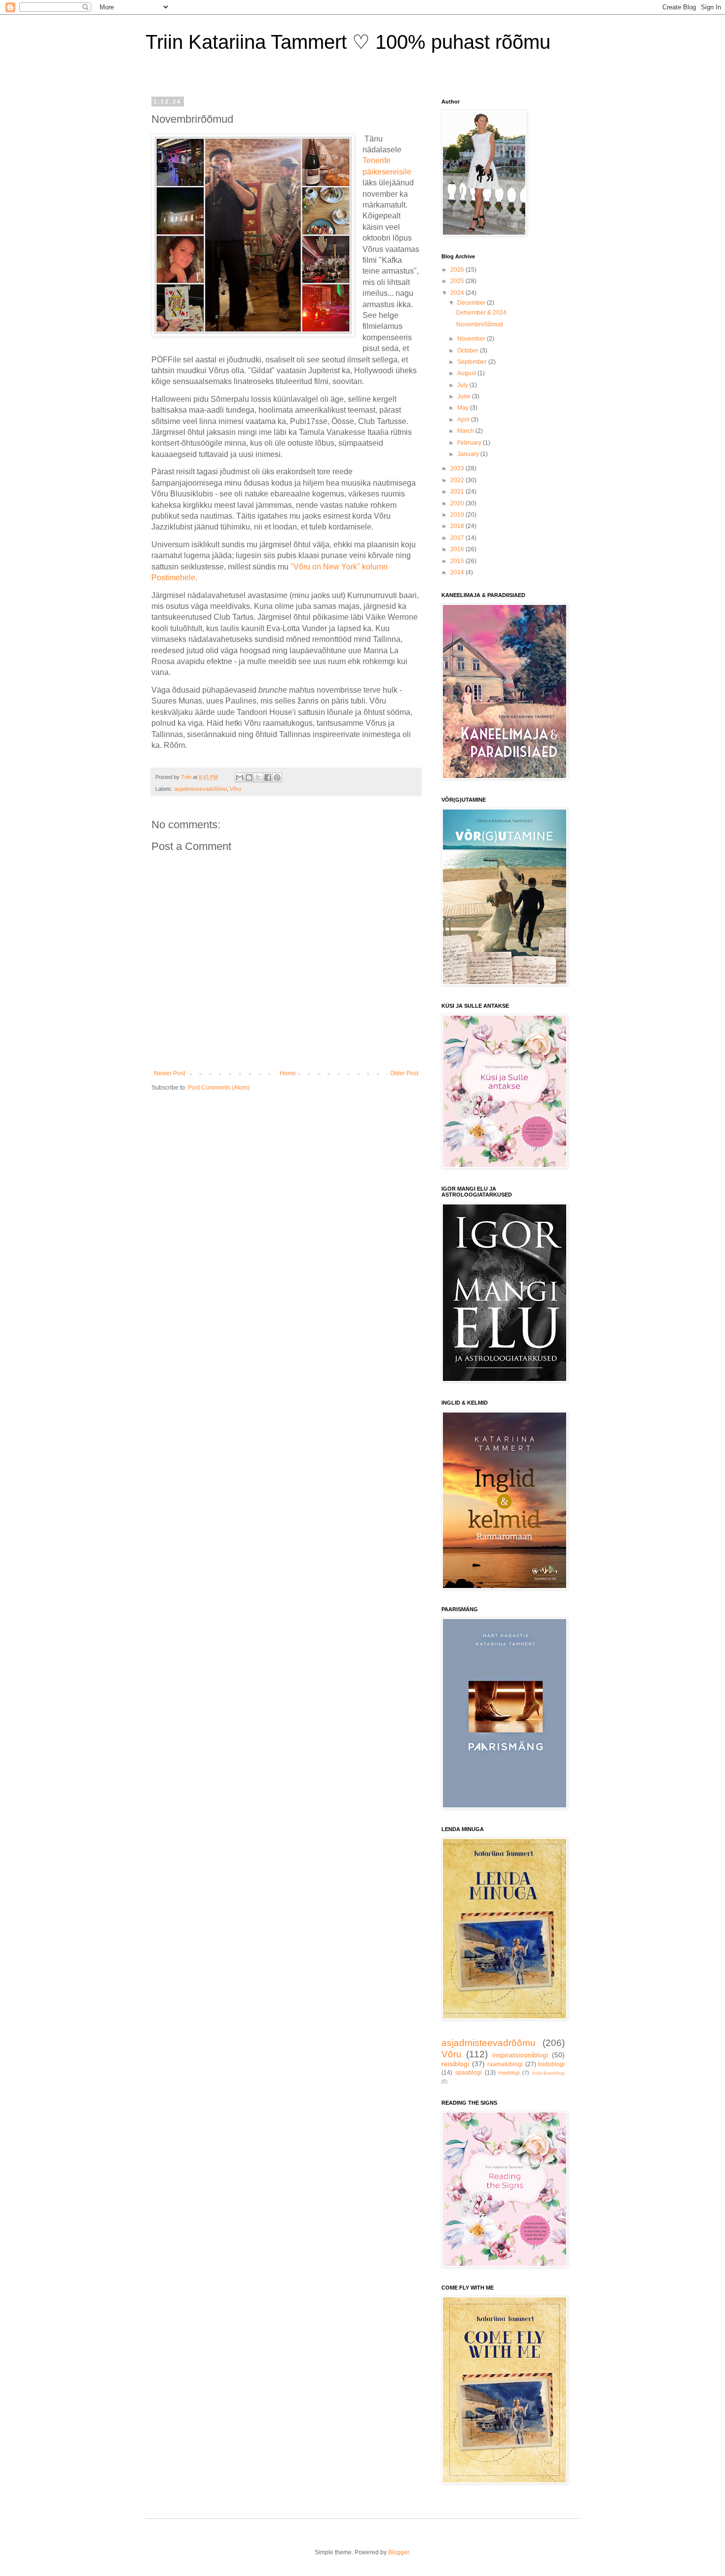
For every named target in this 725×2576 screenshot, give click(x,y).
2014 (458, 572)
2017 (458, 538)
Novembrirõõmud (480, 324)
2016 (458, 549)
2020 (458, 503)
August (467, 373)
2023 (458, 468)
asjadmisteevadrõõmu (200, 789)
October (469, 351)
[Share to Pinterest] (277, 777)
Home (288, 1073)
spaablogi (469, 2073)
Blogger (399, 2552)
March (466, 431)
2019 (458, 515)
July (463, 385)
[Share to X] (258, 777)
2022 (458, 480)
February (470, 443)
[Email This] (240, 777)
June (465, 396)
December (472, 303)
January (469, 454)
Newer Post (169, 1073)
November (472, 339)
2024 (458, 293)
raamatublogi (505, 2064)
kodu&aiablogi (548, 2073)
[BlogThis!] (249, 777)
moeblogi (509, 2073)
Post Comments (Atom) (219, 1088)
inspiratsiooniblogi (520, 2055)
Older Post (404, 1073)
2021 (458, 492)
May (464, 408)
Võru (236, 789)
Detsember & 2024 (481, 313)
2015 (458, 561)
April (464, 420)
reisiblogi (455, 2064)
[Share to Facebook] (268, 777)
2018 (458, 526)
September (473, 362)
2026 (458, 270)
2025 (458, 281)
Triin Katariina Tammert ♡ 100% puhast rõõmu (348, 42)
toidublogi (551, 2064)
